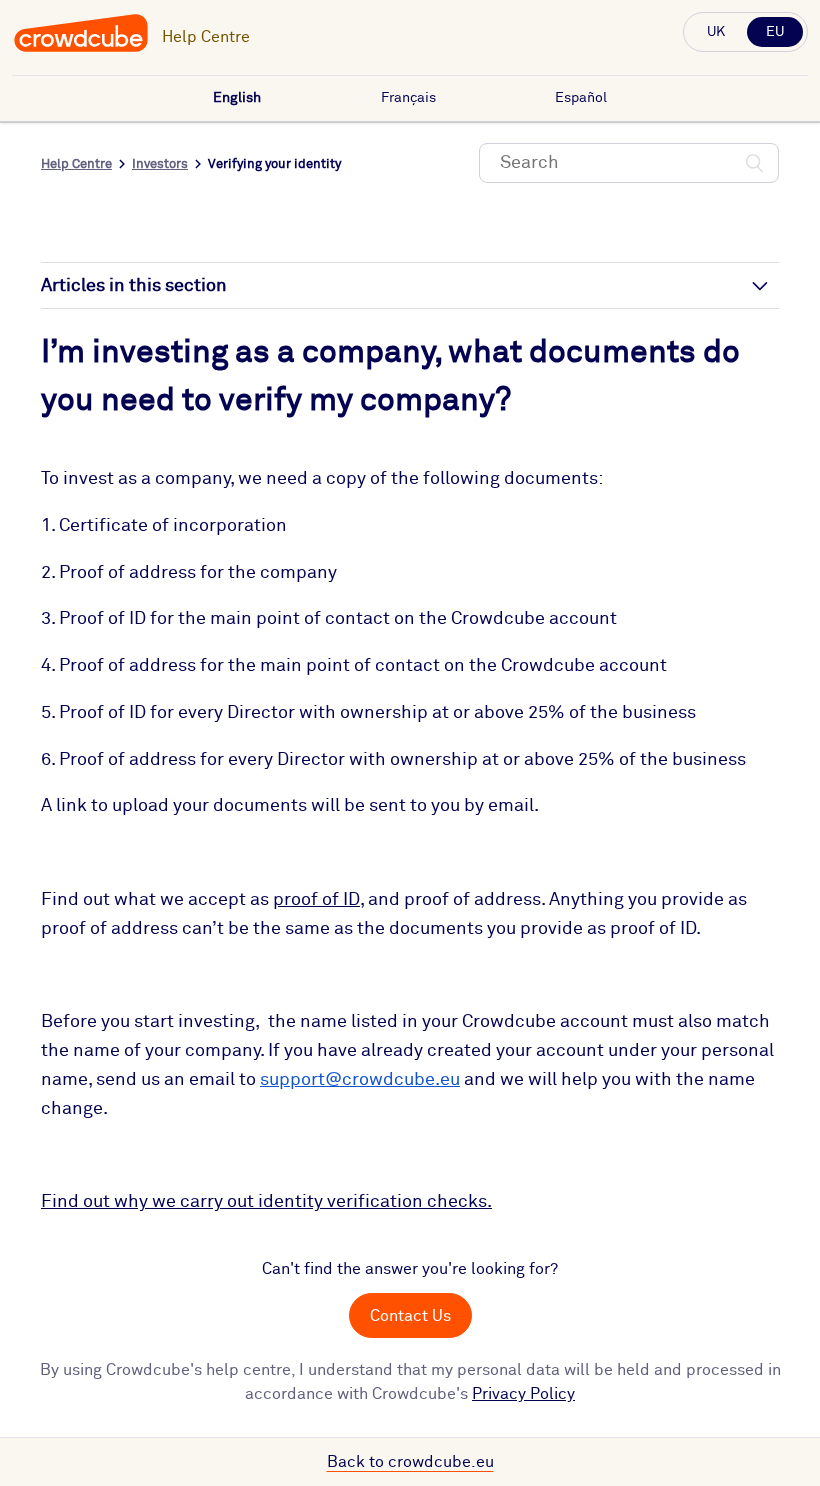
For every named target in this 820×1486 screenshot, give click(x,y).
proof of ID (316, 900)
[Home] (81, 49)
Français (408, 98)
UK (716, 32)
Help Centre (206, 37)
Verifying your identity (274, 164)
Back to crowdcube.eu (410, 1462)
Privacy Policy (523, 1394)
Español (581, 98)
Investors (160, 164)
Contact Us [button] (410, 1316)
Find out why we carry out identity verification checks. (266, 1202)
